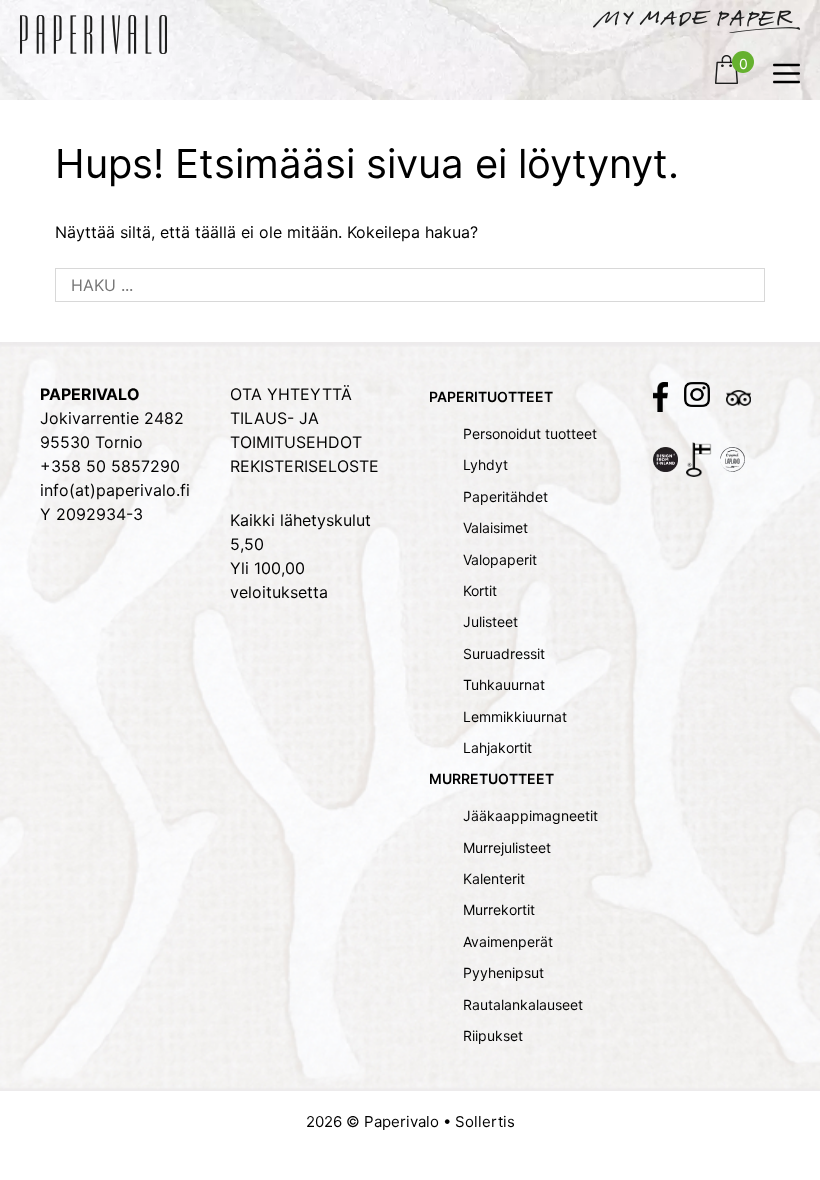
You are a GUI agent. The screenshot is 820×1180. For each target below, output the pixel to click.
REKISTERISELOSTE (304, 466)
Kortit (480, 590)
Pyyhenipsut (503, 972)
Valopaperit (500, 559)
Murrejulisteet (507, 847)
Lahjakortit (497, 747)
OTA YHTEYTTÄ (291, 394)
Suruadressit (504, 653)
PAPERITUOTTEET (491, 396)
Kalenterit (494, 878)
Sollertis (485, 1121)
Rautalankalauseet (523, 1004)
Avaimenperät (508, 941)
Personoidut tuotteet (530, 433)
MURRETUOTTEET (491, 778)
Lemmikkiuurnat (515, 716)
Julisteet (490, 621)
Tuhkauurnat (504, 684)
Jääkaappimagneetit (530, 815)
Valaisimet (495, 527)
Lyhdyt (485, 464)
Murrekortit (499, 909)
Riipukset (493, 1035)
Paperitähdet (505, 496)
